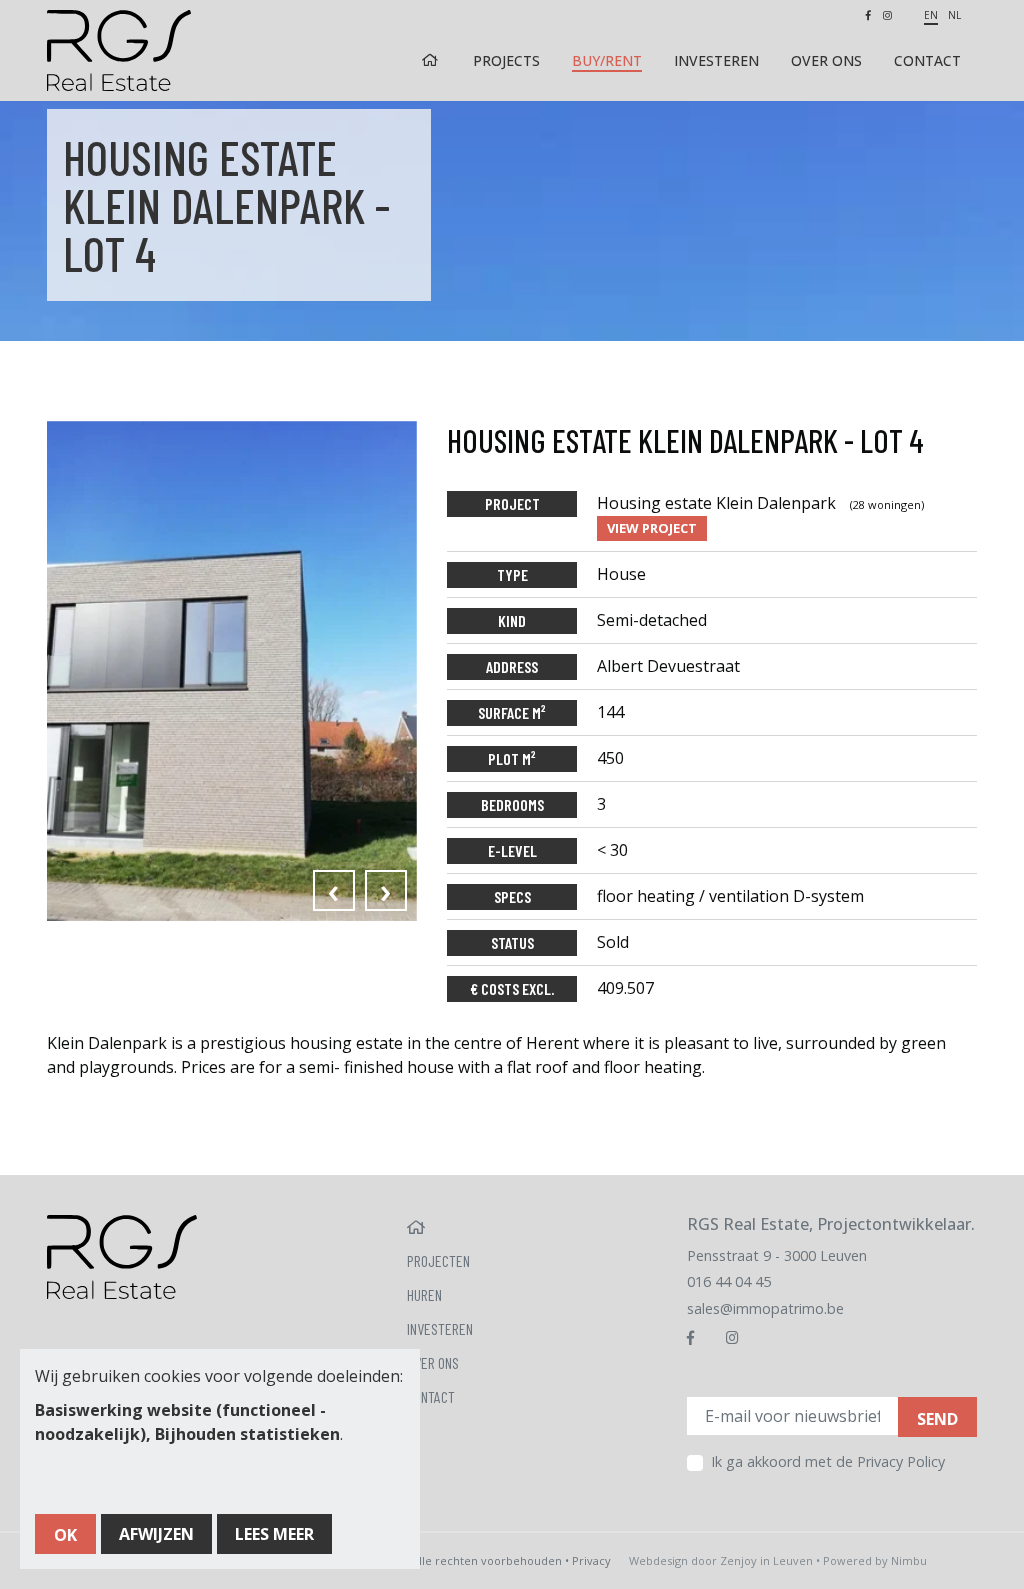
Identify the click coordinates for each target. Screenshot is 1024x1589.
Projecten (438, 1260)
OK (65, 1535)
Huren (424, 1294)
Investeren (716, 60)
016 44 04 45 (729, 1281)
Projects (506, 60)
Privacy (591, 1560)
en (931, 15)
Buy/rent (607, 60)
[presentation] (334, 890)
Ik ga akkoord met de (828, 1461)
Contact (927, 60)
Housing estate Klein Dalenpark (760, 503)
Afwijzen (156, 1534)
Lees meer (274, 1534)
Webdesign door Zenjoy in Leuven (721, 1560)
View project (652, 528)
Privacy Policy (901, 1461)
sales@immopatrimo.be (765, 1308)
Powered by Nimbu (875, 1560)
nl (954, 15)
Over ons (826, 60)
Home (432, 60)
